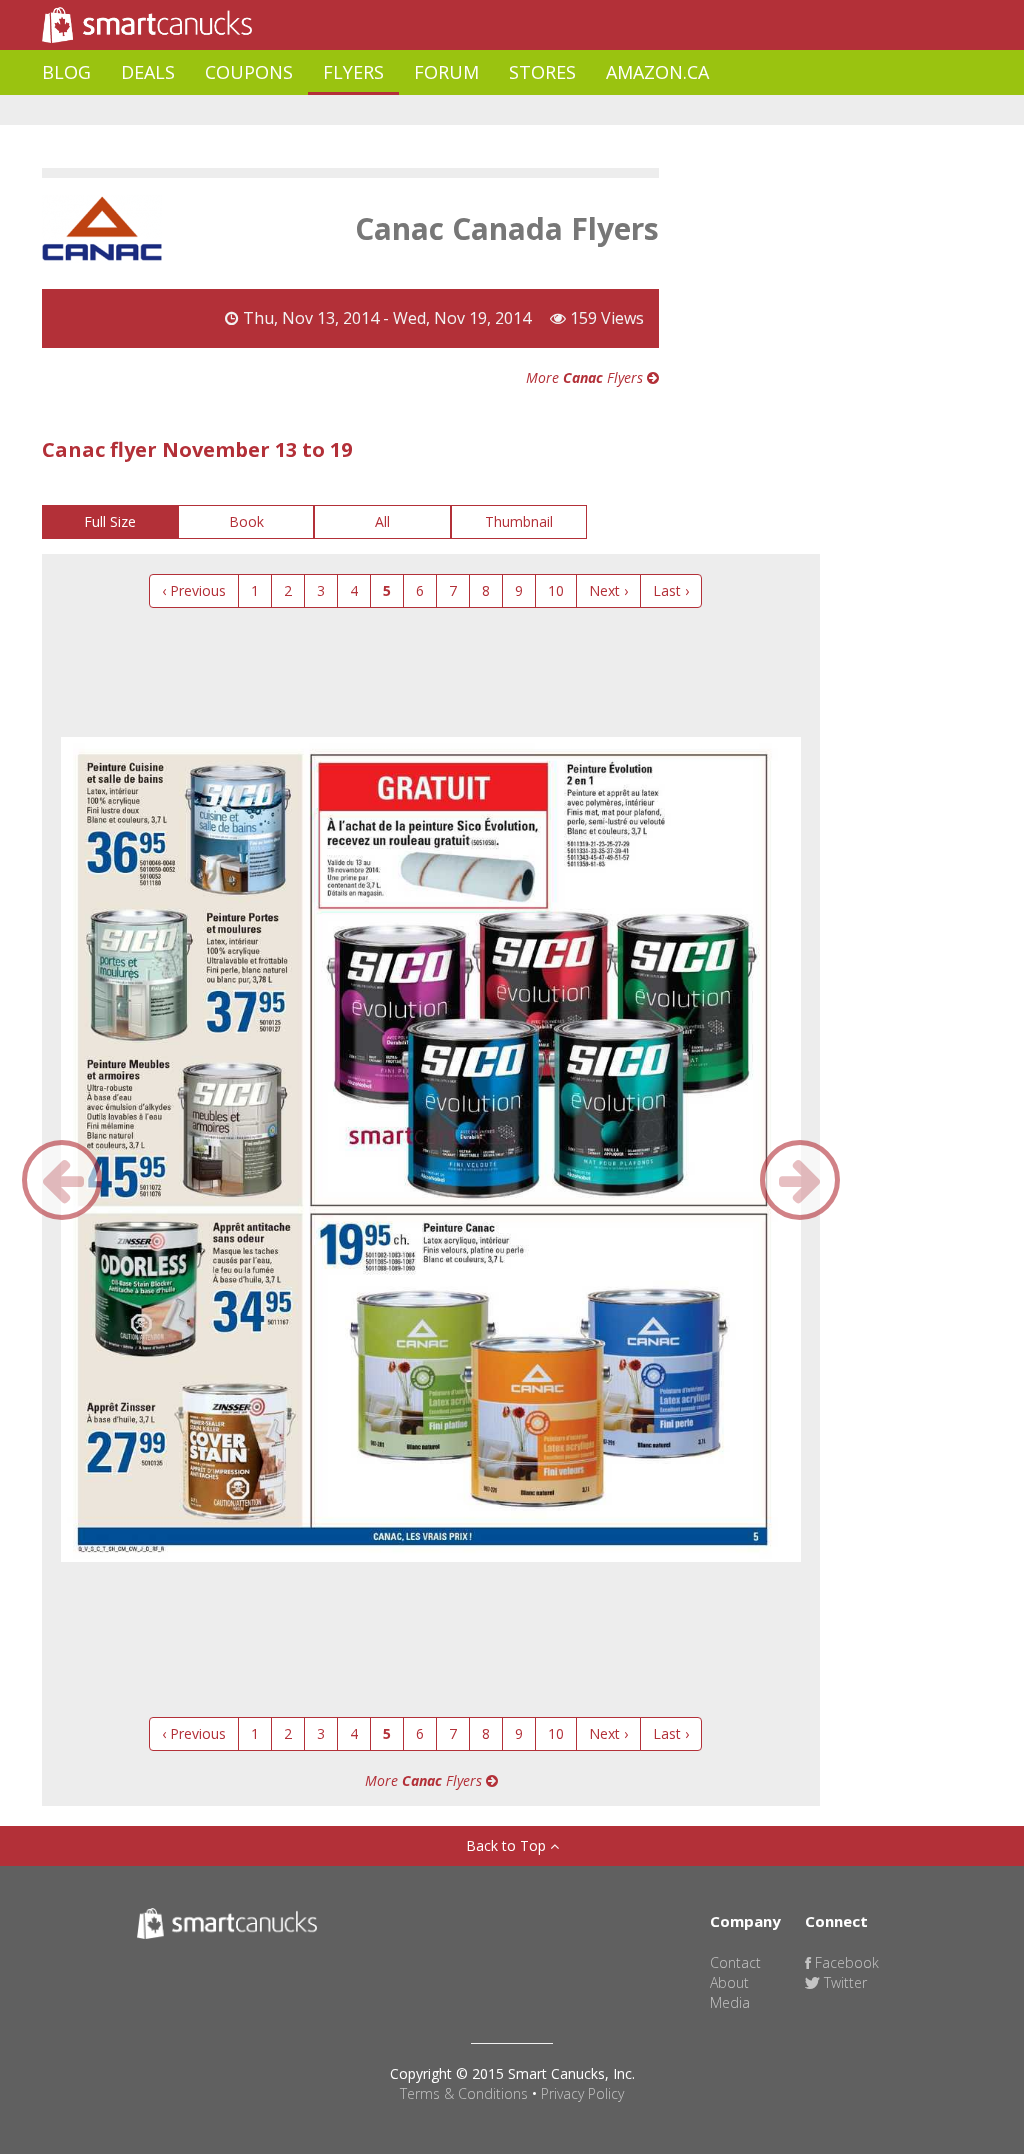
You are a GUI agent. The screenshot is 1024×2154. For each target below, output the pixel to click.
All (382, 521)
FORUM (446, 72)
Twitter (843, 1982)
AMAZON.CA (657, 72)
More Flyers (586, 377)
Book (246, 521)
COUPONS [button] (249, 72)
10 (556, 590)
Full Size (110, 521)
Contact (735, 1962)
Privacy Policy (582, 2093)
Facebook (845, 1962)
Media (730, 2002)
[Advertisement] (406, 110)
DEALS (148, 72)
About (729, 1982)
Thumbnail (519, 521)
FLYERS (353, 72)
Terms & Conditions (464, 2093)
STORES (542, 72)
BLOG (66, 72)
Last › (671, 590)
